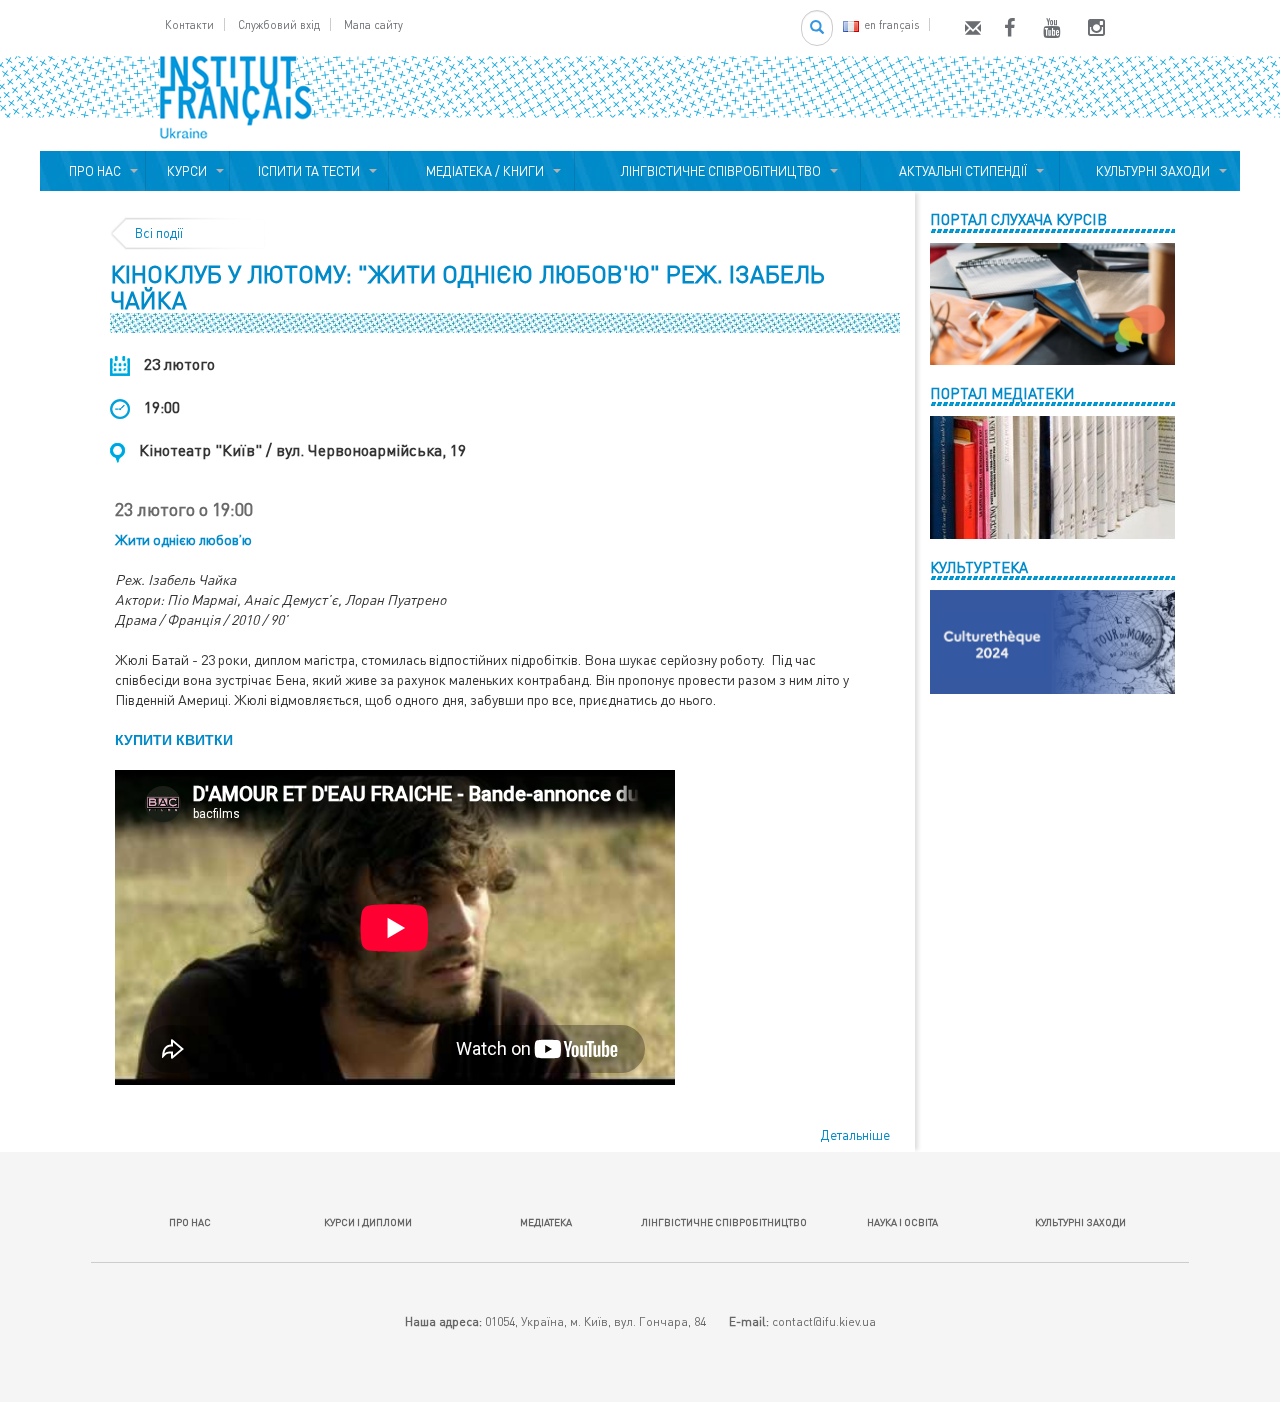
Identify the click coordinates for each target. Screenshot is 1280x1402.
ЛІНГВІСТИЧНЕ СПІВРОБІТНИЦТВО (718, 171)
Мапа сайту (373, 24)
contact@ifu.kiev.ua (824, 1321)
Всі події (159, 233)
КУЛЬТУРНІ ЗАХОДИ (1150, 171)
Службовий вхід (279, 24)
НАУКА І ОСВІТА (902, 1222)
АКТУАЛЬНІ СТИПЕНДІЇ (960, 171)
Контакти (189, 24)
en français (891, 24)
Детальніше (855, 1135)
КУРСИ (187, 171)
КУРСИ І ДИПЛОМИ (368, 1222)
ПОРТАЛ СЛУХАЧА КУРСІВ (1018, 219)
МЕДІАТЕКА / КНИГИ (482, 171)
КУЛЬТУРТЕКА (979, 567)
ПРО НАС (92, 171)
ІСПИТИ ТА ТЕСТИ (309, 171)
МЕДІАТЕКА (546, 1222)
